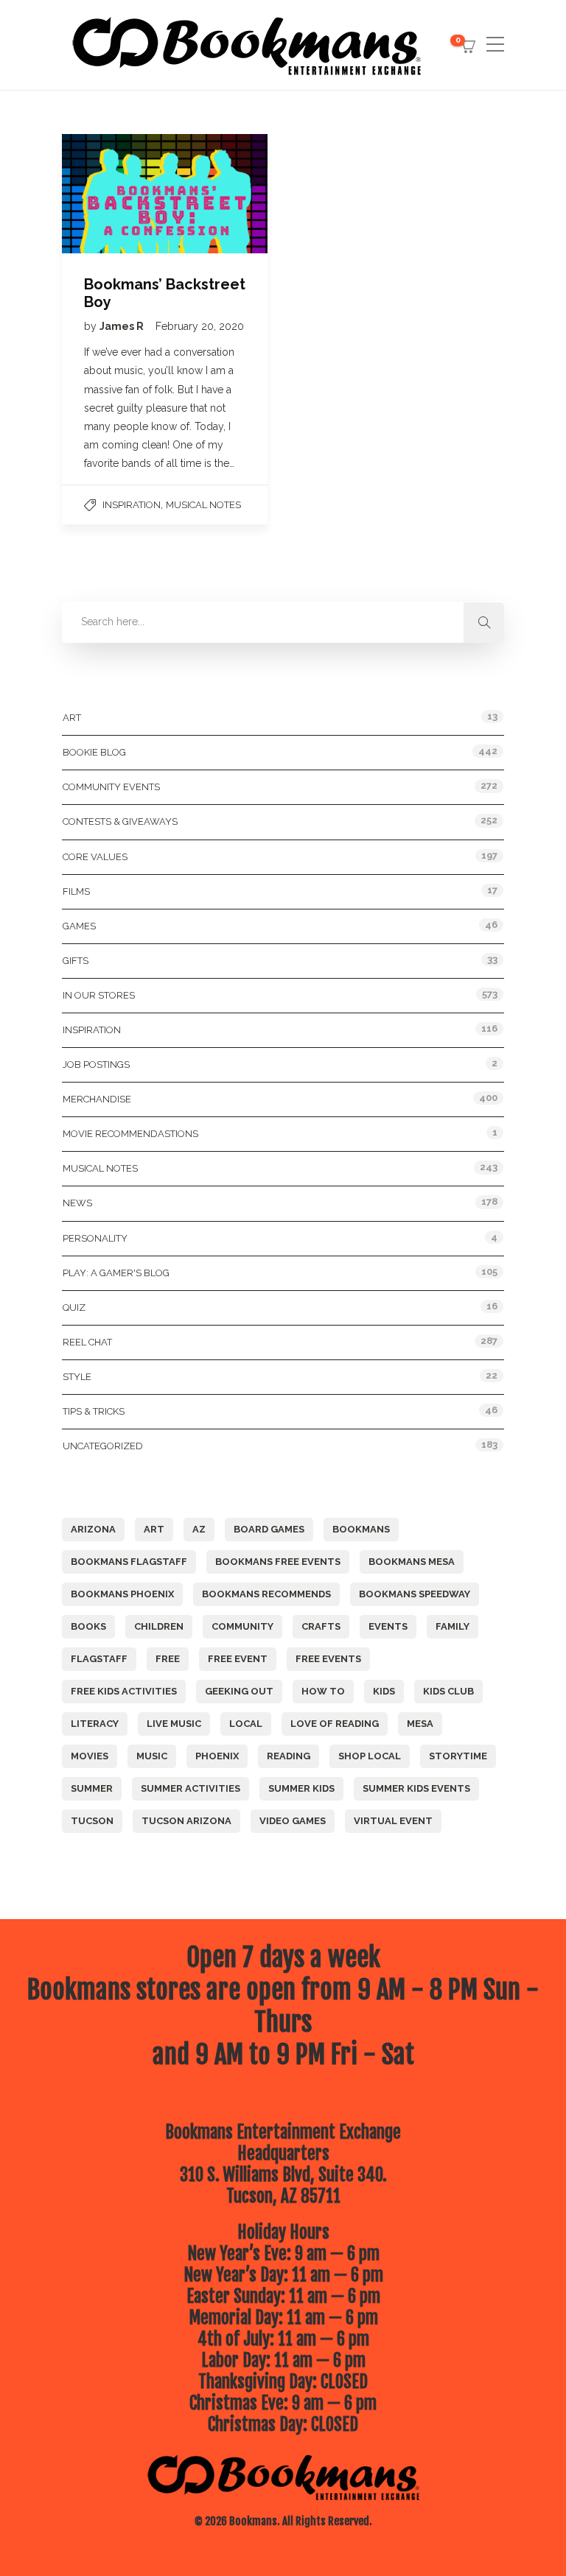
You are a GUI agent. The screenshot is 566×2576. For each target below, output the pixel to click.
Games (79, 926)
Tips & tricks (94, 1411)
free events (328, 1659)
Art (72, 718)
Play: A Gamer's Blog (116, 1273)
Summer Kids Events (416, 1788)
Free (168, 1659)
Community (242, 1626)
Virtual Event (393, 1821)
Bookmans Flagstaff (129, 1562)
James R (123, 326)
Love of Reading (335, 1724)
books (88, 1626)
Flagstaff (99, 1659)
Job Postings (96, 1064)
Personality (95, 1238)
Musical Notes (203, 505)
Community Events (111, 787)
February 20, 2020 (200, 326)
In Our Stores (99, 995)
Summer (92, 1788)
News (77, 1203)
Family (453, 1626)
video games (293, 1821)
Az (199, 1529)
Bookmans (361, 1529)
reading (289, 1756)
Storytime (458, 1756)
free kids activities (124, 1691)
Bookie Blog (94, 752)
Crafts (321, 1626)
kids (384, 1691)
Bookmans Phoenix (122, 1594)
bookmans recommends (266, 1594)
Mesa (420, 1724)
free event (238, 1659)
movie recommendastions (130, 1134)
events (388, 1626)
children (159, 1626)
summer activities (191, 1788)
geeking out (239, 1691)
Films (76, 891)
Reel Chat (87, 1342)
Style (77, 1377)
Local (246, 1724)
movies (90, 1756)
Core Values (95, 857)
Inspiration (132, 505)
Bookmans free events (278, 1562)
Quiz (74, 1308)
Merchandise (97, 1099)
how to (323, 1691)
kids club (448, 1691)
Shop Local (370, 1756)
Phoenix (217, 1756)
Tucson (92, 1821)
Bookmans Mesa (412, 1562)
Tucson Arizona (186, 1821)
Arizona (93, 1529)
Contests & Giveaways (120, 821)
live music (174, 1724)
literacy (95, 1724)
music (152, 1756)
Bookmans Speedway (415, 1594)
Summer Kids (301, 1788)
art (154, 1529)
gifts (76, 961)
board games (269, 1529)
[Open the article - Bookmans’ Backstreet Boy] (113, 194)
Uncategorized (103, 1446)
